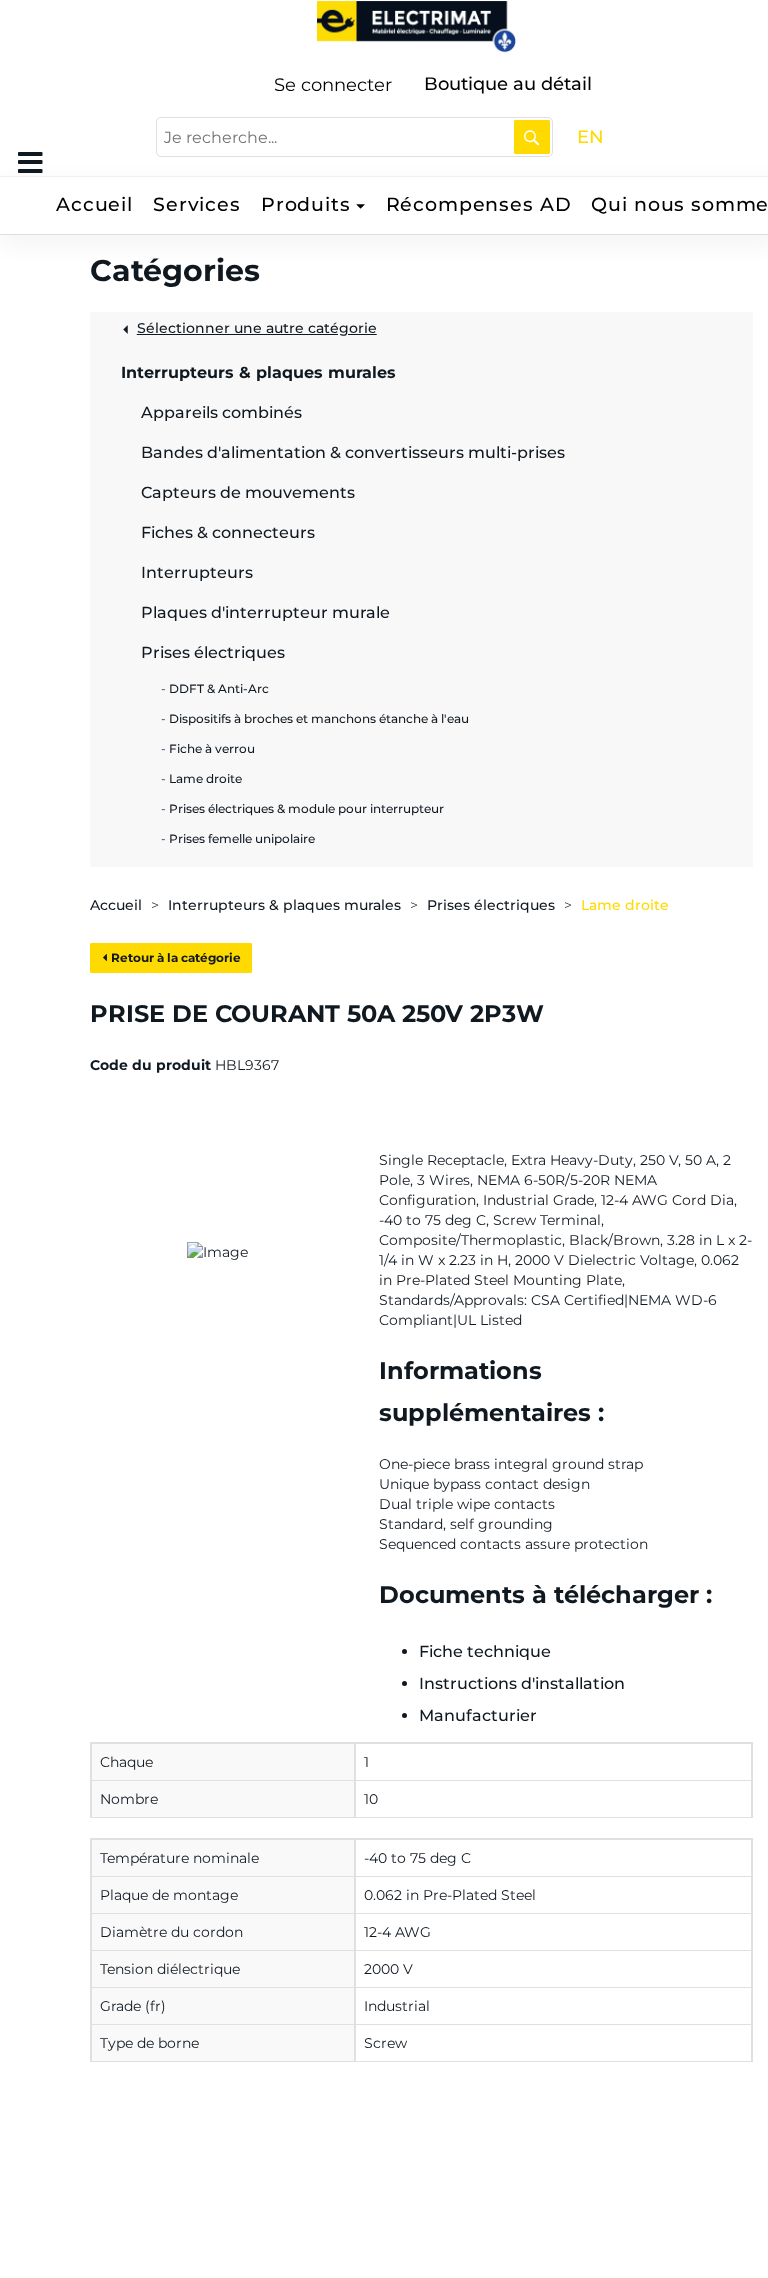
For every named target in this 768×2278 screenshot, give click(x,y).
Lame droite (625, 905)
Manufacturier (478, 1715)
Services (197, 204)
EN (590, 137)
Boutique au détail (508, 84)
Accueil (94, 204)
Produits (306, 204)
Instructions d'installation (522, 1683)
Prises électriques (491, 905)
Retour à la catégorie (174, 957)
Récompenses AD (479, 204)
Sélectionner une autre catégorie (257, 328)
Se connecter (333, 85)
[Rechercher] (532, 137)
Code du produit (150, 1065)
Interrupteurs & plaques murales (284, 905)
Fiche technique (485, 1651)
